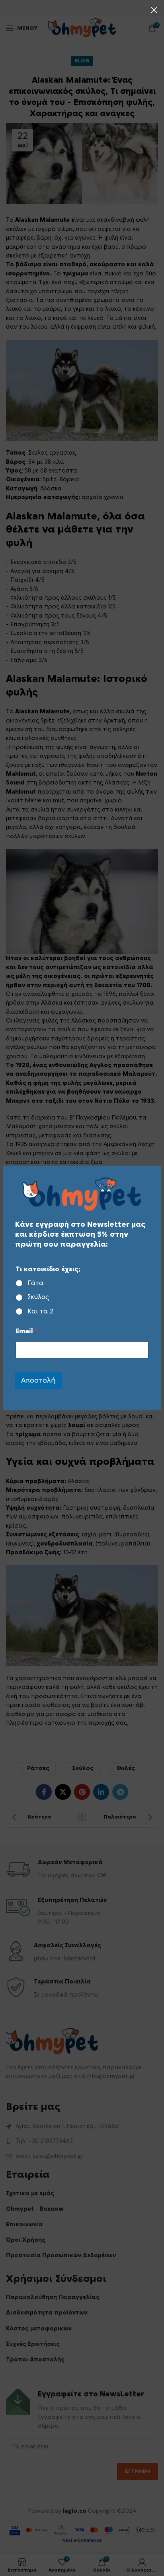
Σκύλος (38, 1297)
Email (27, 1331)
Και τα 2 (40, 1311)
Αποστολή (38, 1380)
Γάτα (35, 1283)
